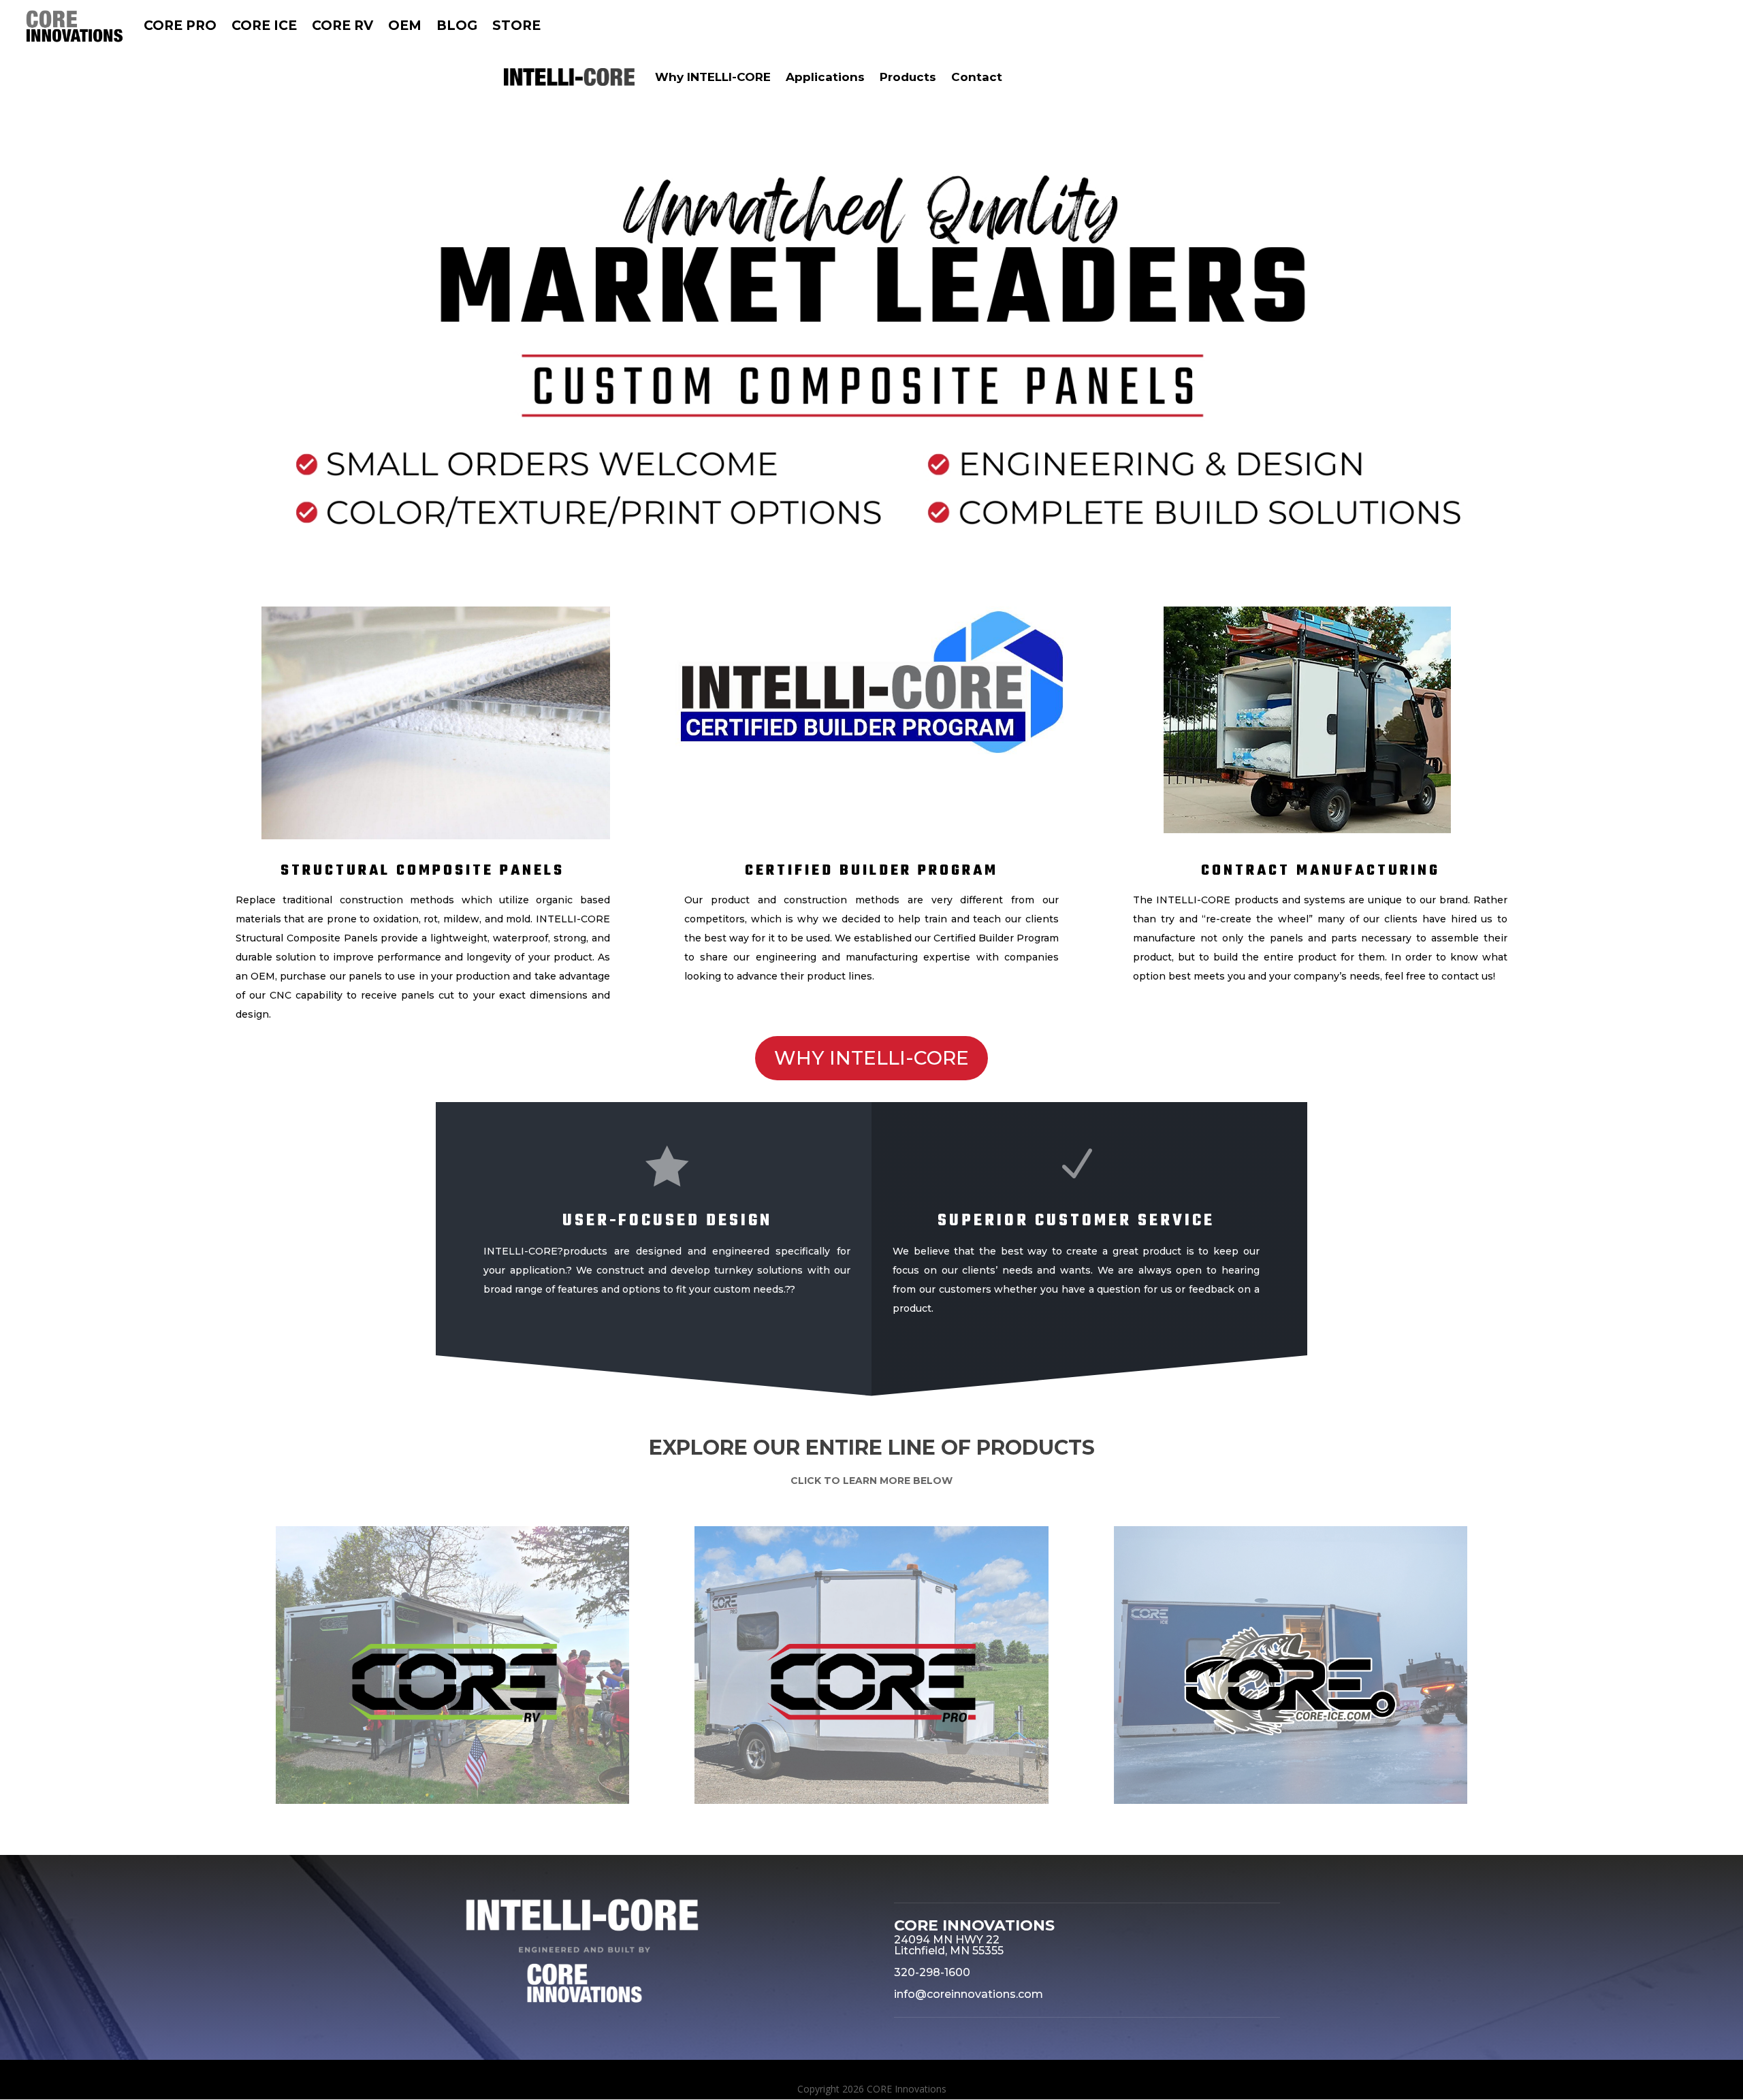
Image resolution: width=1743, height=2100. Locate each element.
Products (908, 77)
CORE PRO (180, 26)
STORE (516, 26)
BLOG (457, 26)
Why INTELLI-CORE (713, 77)
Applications (825, 77)
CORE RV (342, 26)
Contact (977, 77)
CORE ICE (264, 26)
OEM (405, 26)
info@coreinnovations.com (969, 1994)
